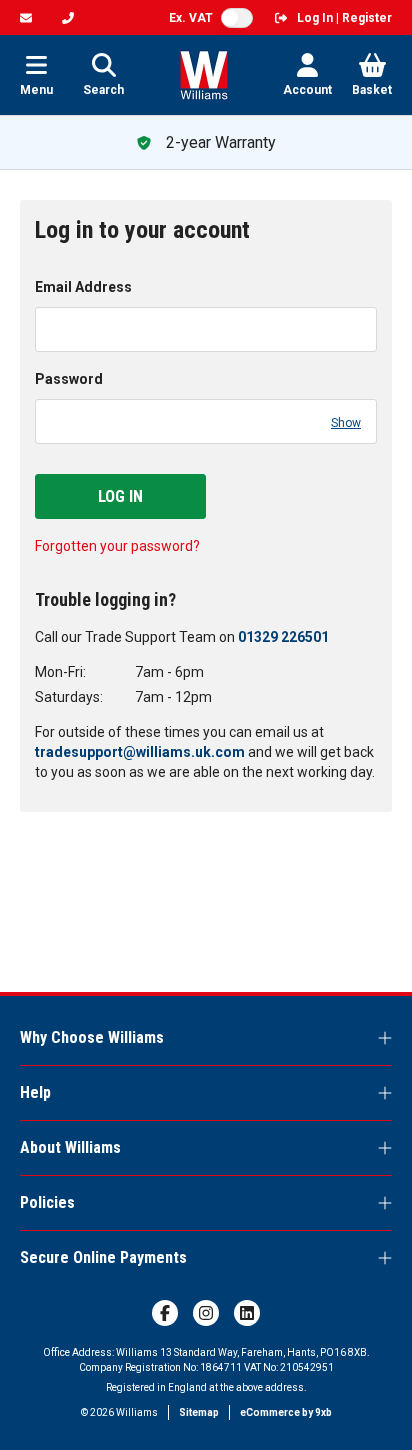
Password (69, 379)
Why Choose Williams (92, 1037)
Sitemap (199, 1412)
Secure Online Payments (103, 1257)
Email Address (83, 287)
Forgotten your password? (117, 546)
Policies (47, 1202)
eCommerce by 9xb (286, 1412)
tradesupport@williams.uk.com (140, 752)
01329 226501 (283, 637)
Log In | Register (344, 18)
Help (35, 1092)
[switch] (237, 18)
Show (346, 423)
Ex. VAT (191, 18)
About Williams (70, 1147)
